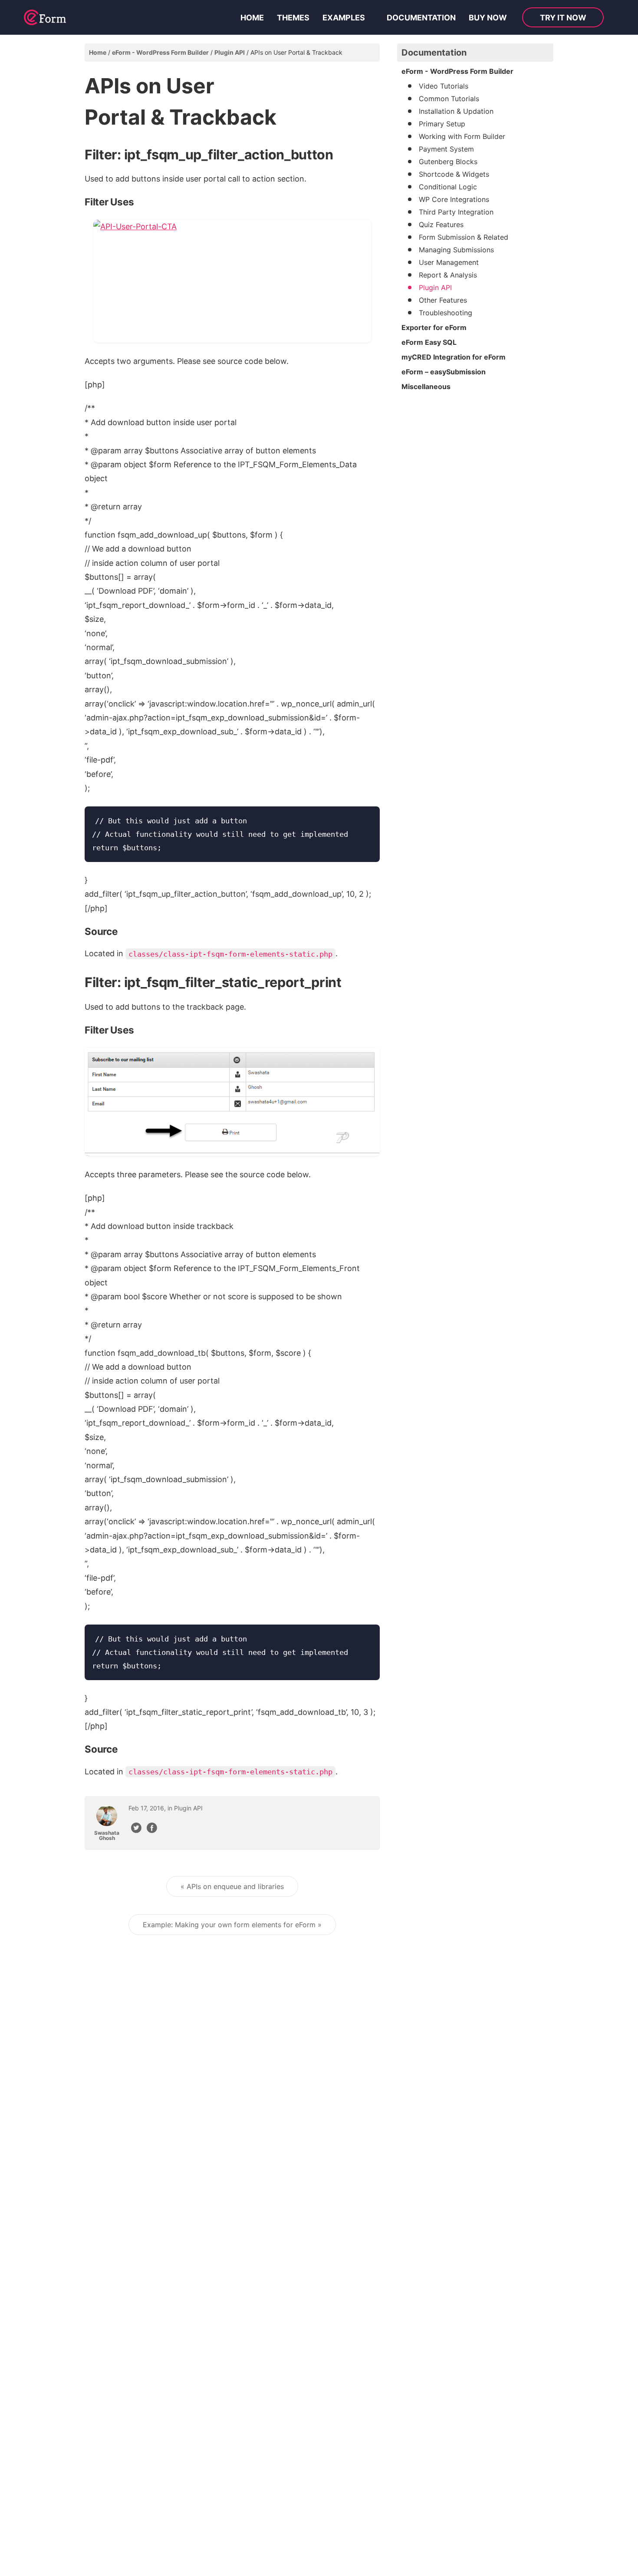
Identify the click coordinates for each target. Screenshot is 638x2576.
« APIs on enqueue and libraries (232, 1886)
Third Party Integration (456, 212)
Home (252, 18)
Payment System (446, 149)
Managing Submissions (456, 250)
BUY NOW (488, 18)
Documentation (421, 18)
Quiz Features (441, 225)
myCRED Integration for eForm (454, 357)
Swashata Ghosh (107, 1836)
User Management (449, 262)
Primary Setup (442, 124)
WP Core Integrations (454, 199)
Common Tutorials (449, 99)
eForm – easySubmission (444, 372)
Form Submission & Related (464, 237)
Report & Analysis (448, 275)
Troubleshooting (446, 313)
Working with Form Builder (462, 136)
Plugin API (230, 52)
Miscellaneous (426, 386)
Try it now (563, 18)
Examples (344, 18)
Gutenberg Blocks (448, 162)
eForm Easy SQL (429, 342)
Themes (293, 18)
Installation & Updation (456, 111)
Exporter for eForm (434, 327)
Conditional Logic (448, 187)
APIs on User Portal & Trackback (296, 52)
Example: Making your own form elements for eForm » (232, 1925)
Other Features (443, 300)
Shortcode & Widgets (454, 174)
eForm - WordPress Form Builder (160, 52)
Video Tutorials (444, 86)
